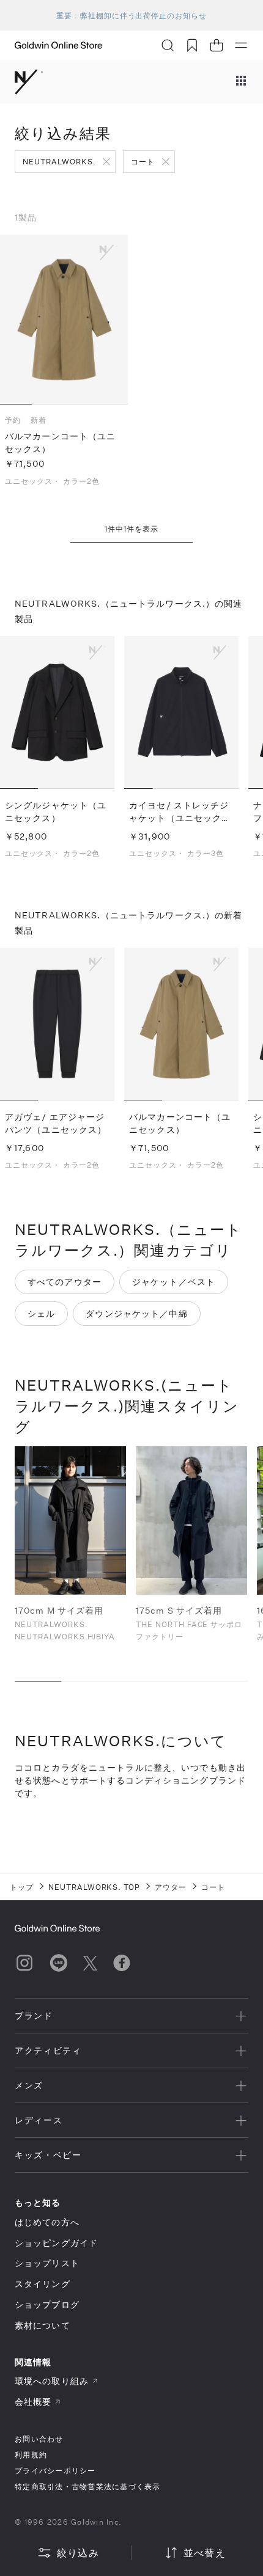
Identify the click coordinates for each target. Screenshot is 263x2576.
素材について (43, 2325)
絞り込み (78, 2552)
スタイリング (43, 2284)
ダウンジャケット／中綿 (136, 1313)
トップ (22, 1887)
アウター (171, 1887)
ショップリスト (47, 2263)
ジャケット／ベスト (174, 1282)
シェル (41, 1313)
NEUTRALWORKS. (59, 161)
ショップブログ (47, 2304)
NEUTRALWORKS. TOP (94, 1887)
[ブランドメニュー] (241, 82)
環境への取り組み (52, 2381)
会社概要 (33, 2402)
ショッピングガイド (56, 2243)
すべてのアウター (65, 1282)
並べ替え (205, 2552)
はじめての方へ (47, 2222)
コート (143, 161)
